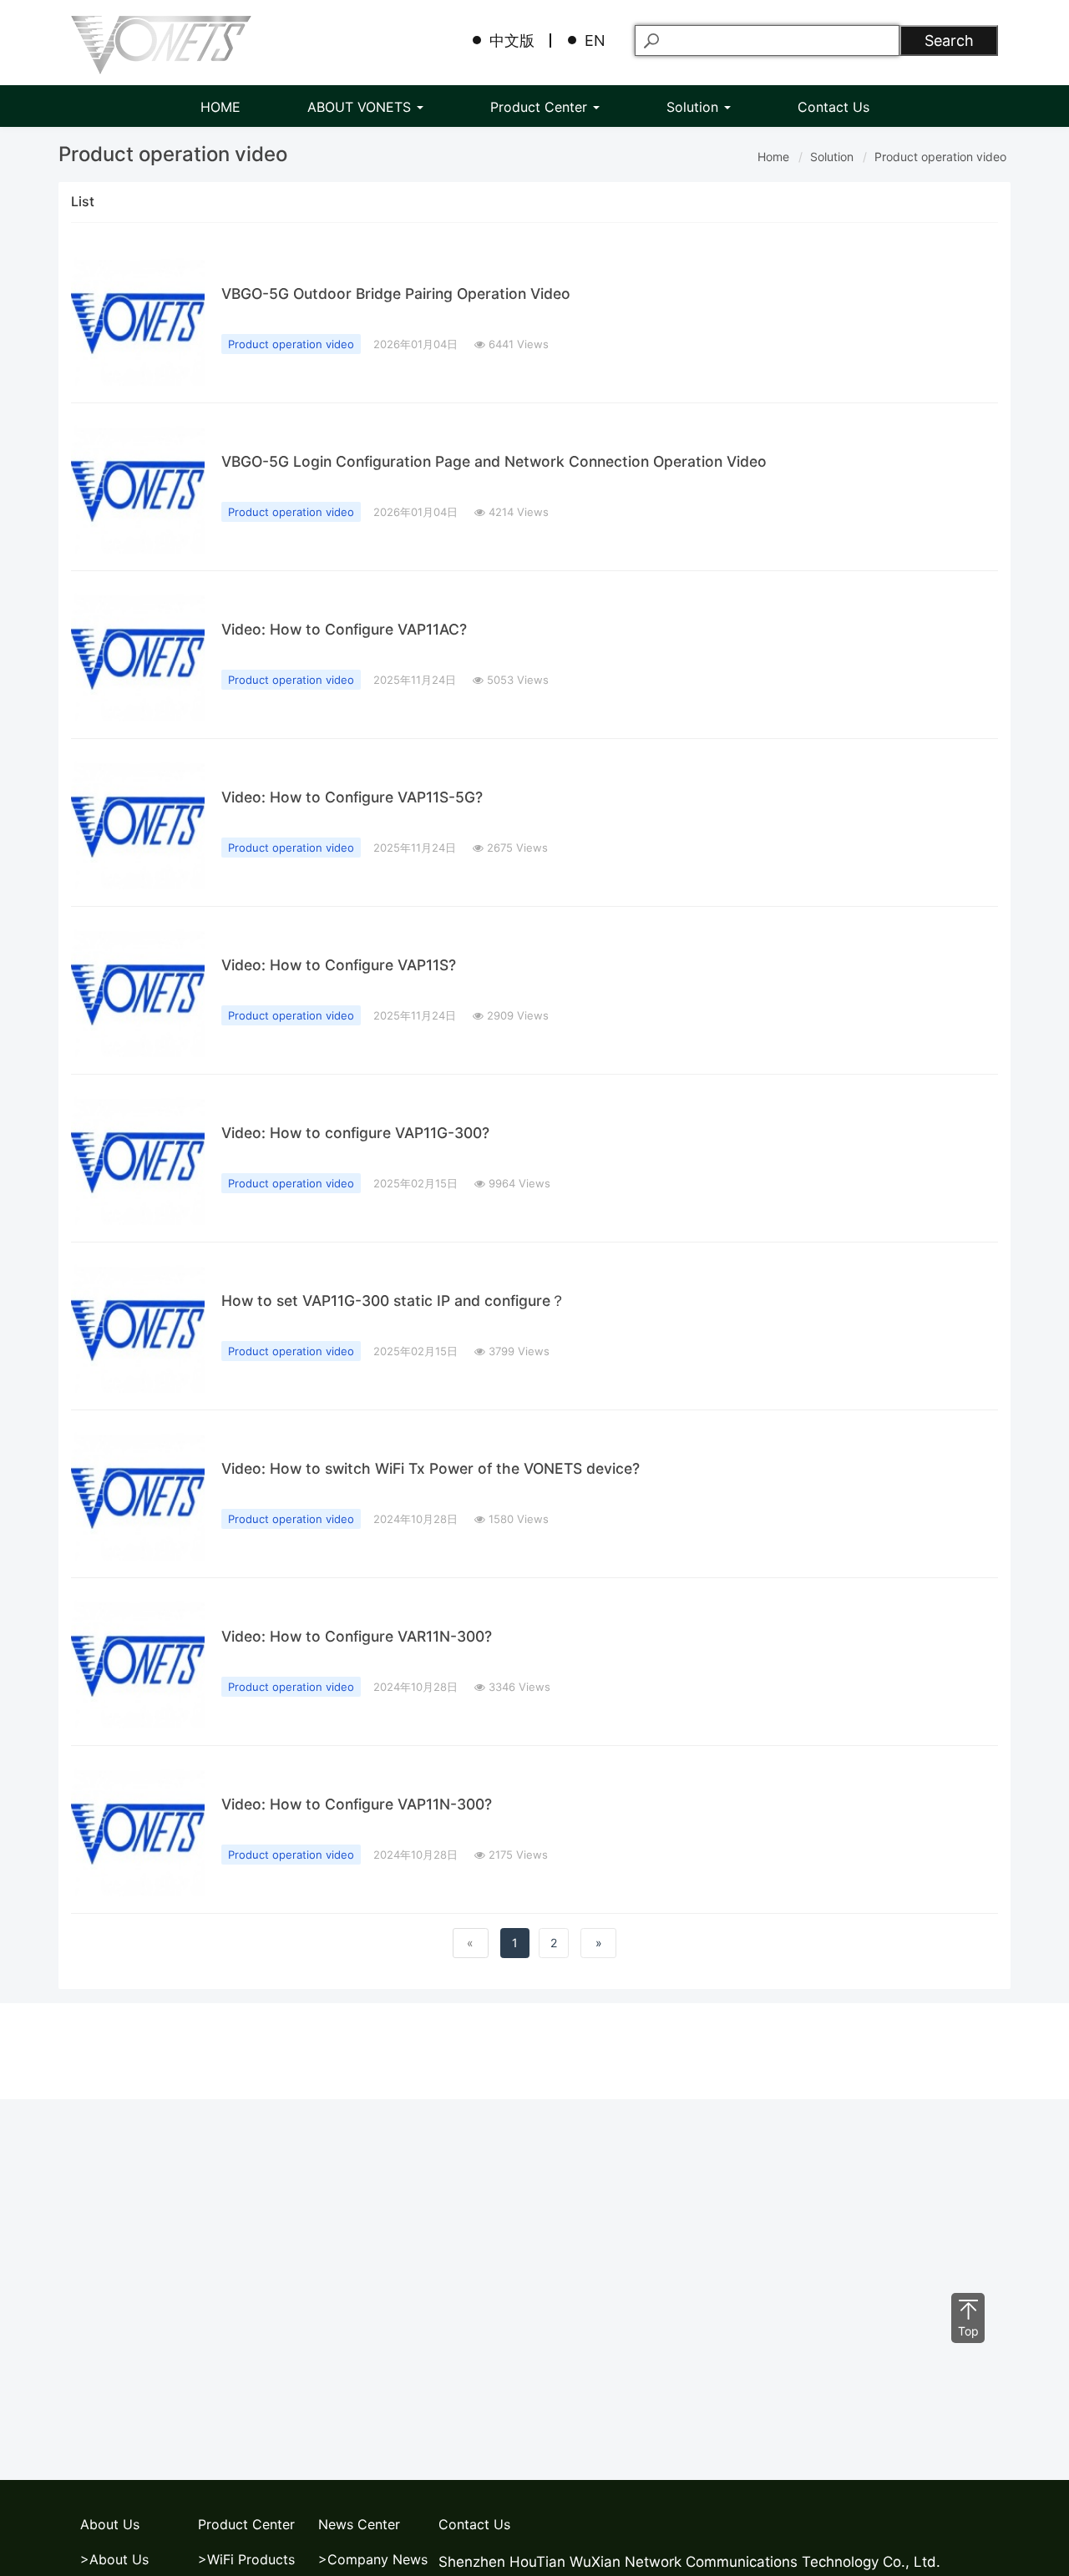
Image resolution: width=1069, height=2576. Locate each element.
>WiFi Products (246, 2559)
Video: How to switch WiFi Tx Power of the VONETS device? (431, 1468)
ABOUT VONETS (361, 107)
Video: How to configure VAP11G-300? (355, 1133)
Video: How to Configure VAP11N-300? (357, 1804)
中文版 (512, 40)
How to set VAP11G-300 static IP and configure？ (393, 1301)
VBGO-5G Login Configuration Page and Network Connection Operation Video (494, 461)
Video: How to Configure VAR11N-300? (357, 1636)
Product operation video (940, 157)
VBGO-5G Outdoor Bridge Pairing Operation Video (396, 294)
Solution (694, 107)
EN (595, 40)
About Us (110, 2524)
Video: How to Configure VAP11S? (339, 965)
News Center (359, 2524)
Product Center (541, 107)
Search (949, 40)
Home (773, 157)
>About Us (114, 2559)
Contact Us (833, 107)
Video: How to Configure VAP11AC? (344, 629)
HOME (220, 107)
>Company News (373, 2559)
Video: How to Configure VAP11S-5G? (352, 797)
